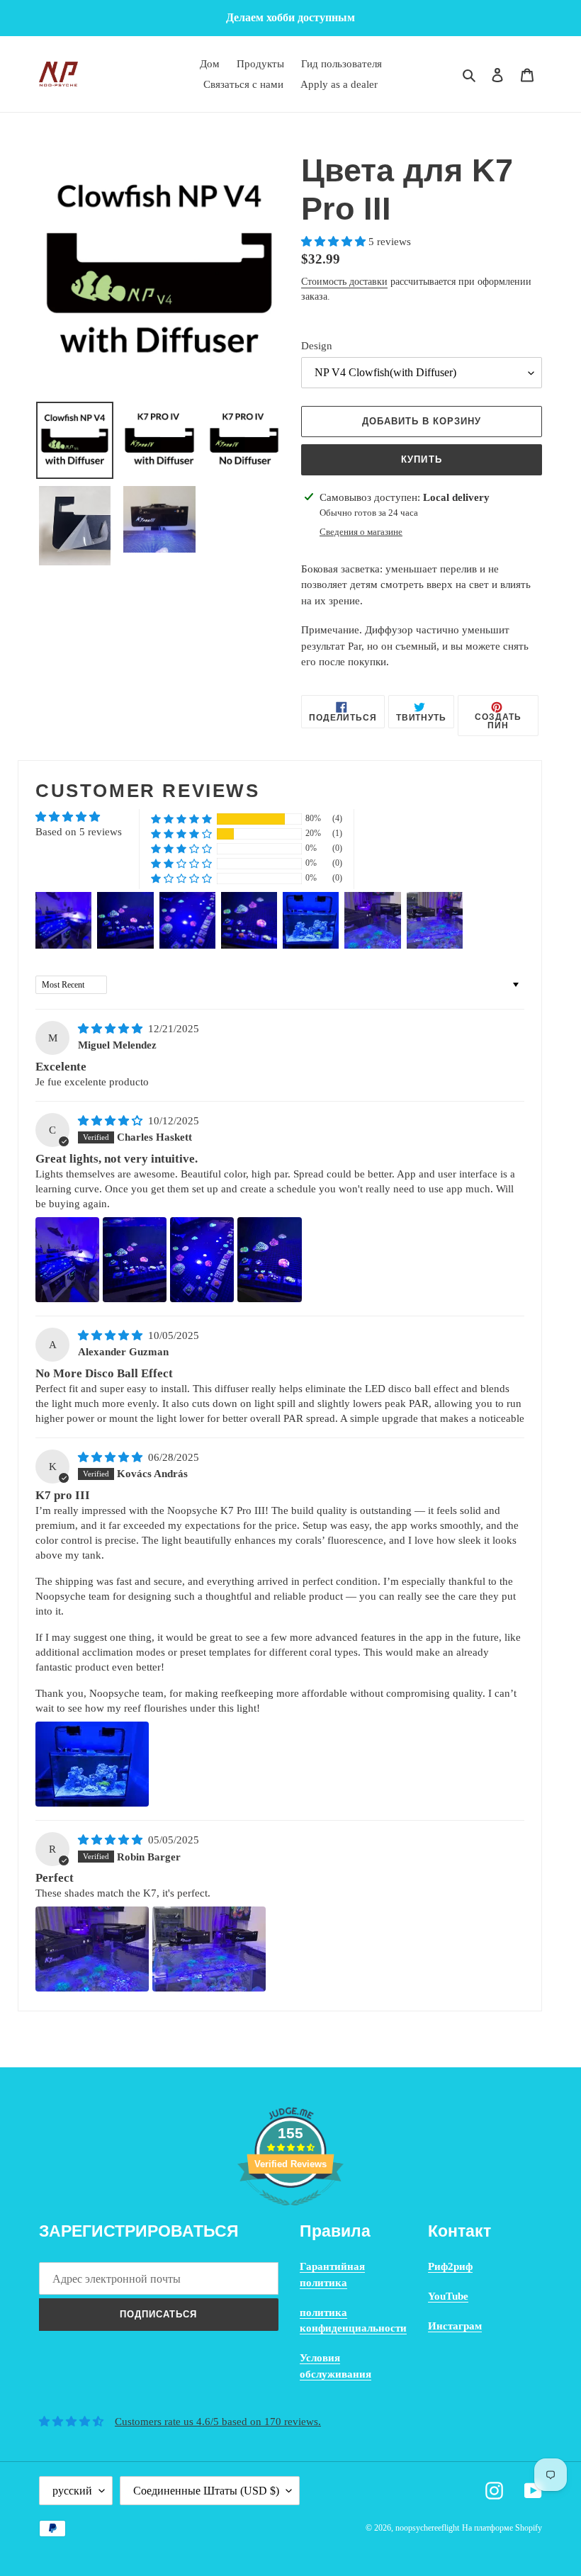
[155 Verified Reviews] (290, 2213)
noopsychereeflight (427, 2528)
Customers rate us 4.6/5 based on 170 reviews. (218, 2422)
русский (72, 2491)
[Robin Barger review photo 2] (209, 1949)
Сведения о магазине (361, 532)
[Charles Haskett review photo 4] (269, 1260)
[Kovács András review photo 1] (92, 1764)
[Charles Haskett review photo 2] (135, 1260)
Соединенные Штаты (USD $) (206, 2491)
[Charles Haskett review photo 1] (67, 1260)
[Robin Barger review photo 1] (92, 1949)
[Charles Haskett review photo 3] (202, 1260)
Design (317, 346)
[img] (112, 1029)
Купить (421, 459)
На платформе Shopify (502, 2528)
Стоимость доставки (344, 282)
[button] (335, 242)
